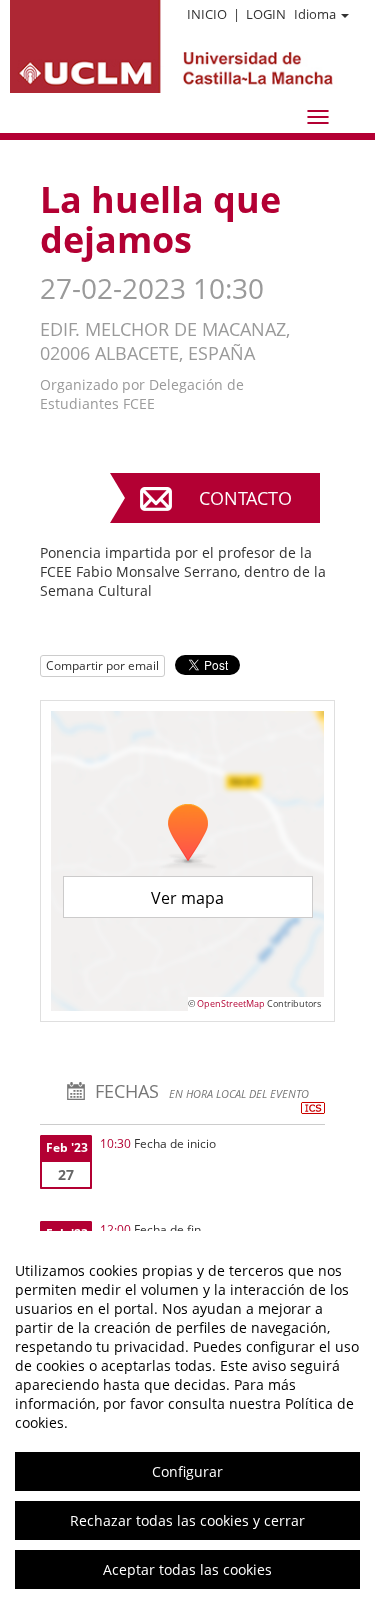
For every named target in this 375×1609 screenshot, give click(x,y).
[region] (187, 1420)
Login (266, 14)
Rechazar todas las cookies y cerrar (187, 1520)
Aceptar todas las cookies (187, 1569)
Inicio (207, 14)
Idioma (315, 14)
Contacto (245, 498)
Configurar (187, 1471)
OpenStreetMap (231, 1003)
